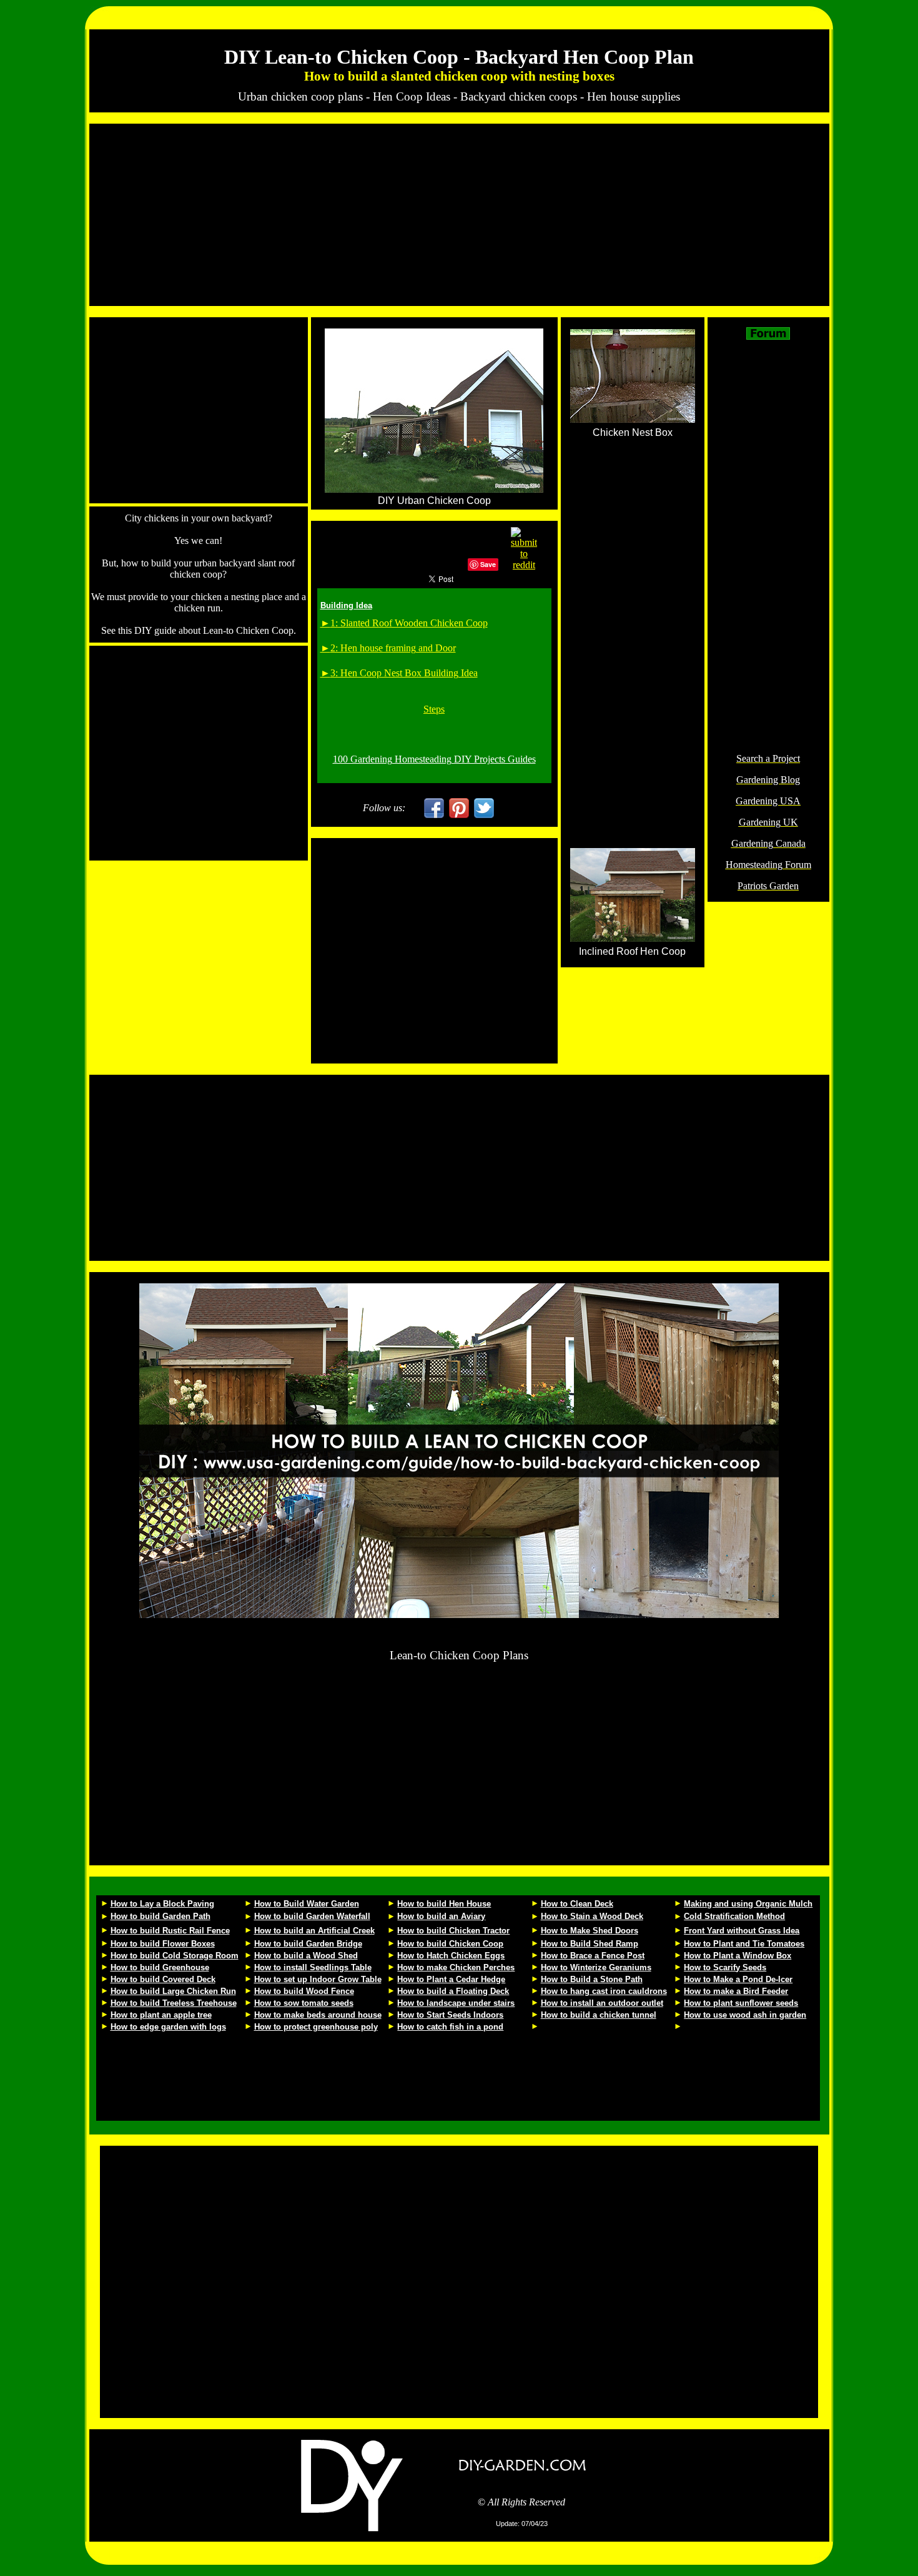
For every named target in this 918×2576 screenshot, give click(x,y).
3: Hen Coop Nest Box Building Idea (404, 673)
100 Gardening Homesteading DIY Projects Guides (434, 759)
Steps (434, 709)
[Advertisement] (459, 215)
